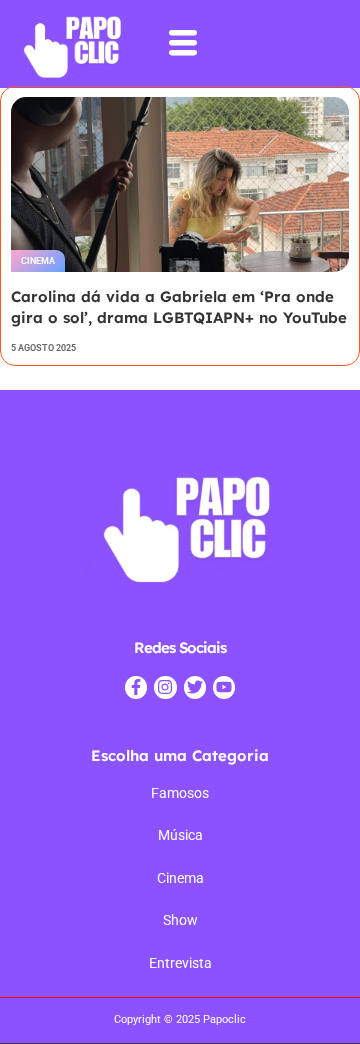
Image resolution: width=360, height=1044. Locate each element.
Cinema (38, 261)
